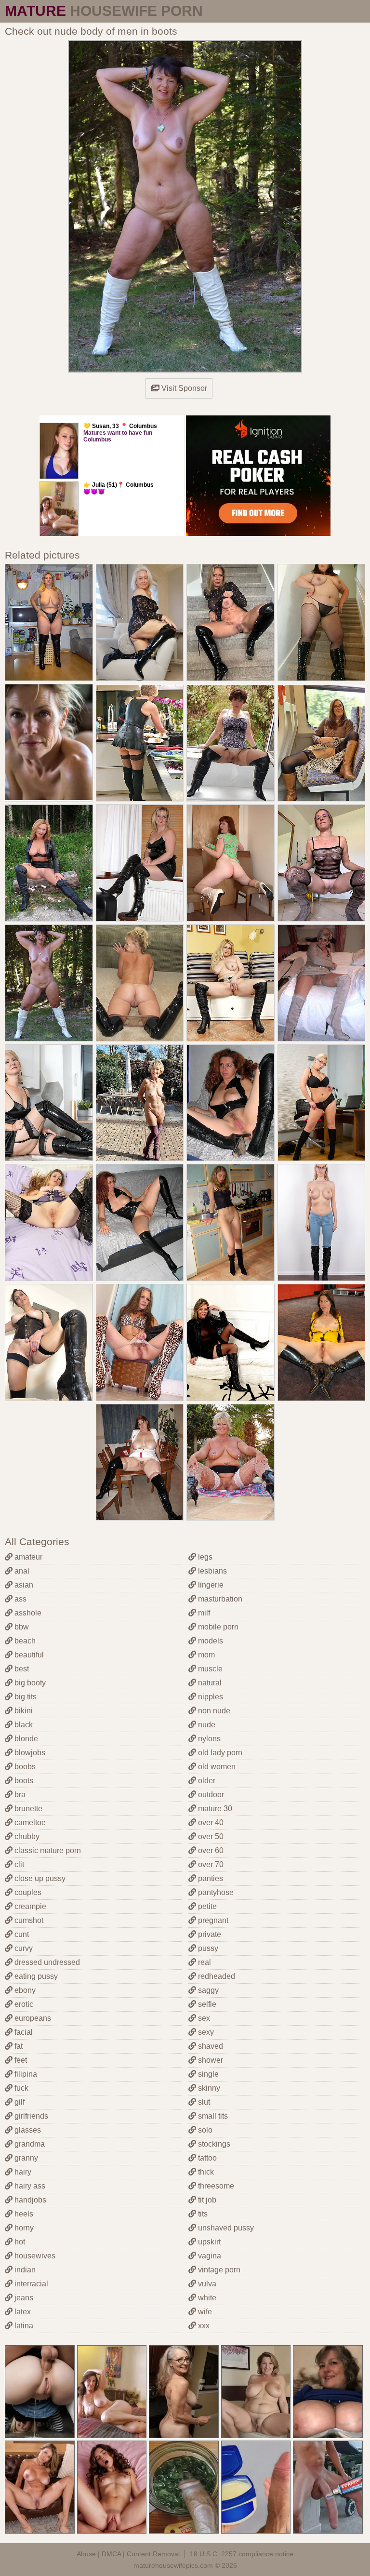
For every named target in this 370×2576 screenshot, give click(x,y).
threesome (215, 2186)
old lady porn (219, 1753)
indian (24, 2270)
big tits (25, 1697)
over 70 (210, 1864)
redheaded (216, 1976)
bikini (23, 1711)
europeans (32, 2018)
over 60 (210, 1850)
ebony (24, 1990)
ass (20, 1599)
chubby (26, 1836)
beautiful (28, 1655)
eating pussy (35, 1976)
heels (23, 2214)
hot (19, 2242)
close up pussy (39, 1878)
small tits (212, 2116)
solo (204, 2130)
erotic (23, 2004)
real (204, 1962)
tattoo (206, 2158)
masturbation (219, 1599)
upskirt (208, 2242)
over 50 (210, 1836)
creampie (29, 1906)
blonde (25, 1739)
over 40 (210, 1822)
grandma (29, 2144)
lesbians (211, 1571)
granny (25, 2158)
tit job (206, 2200)
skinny (208, 2088)
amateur (27, 1557)
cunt (21, 1934)
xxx (203, 2326)
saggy (207, 1990)
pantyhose (215, 1892)
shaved (210, 2046)
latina (23, 2326)
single (207, 2074)
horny (23, 2228)
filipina (25, 2074)
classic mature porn (47, 1850)
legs (204, 1557)
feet (20, 2060)
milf (203, 1613)
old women (216, 1767)
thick (205, 2172)
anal (21, 1571)
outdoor (210, 1795)
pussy (207, 1948)
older (206, 1781)
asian (23, 1585)
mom (205, 1655)
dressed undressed (46, 1962)
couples (27, 1892)
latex (22, 2312)
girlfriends (30, 2116)
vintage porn (218, 2270)
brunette (27, 1809)
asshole (27, 1613)
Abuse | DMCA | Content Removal (128, 2554)
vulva (206, 2284)
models (210, 1641)
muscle (209, 1669)
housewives (34, 2256)
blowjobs (29, 1753)
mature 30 (214, 1809)
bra (19, 1795)
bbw (21, 1627)
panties (210, 1878)
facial (23, 2032)
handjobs (29, 2200)
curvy (23, 1948)
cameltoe (29, 1822)
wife (204, 2312)
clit (18, 1864)
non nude (213, 1711)
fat (18, 2046)
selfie (206, 2004)
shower (210, 2060)
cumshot (28, 1920)
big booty (29, 1683)
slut (203, 2102)
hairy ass (29, 2186)
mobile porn (217, 1627)
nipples (210, 1697)
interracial (30, 2284)
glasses (27, 2130)
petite (206, 1906)
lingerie (210, 1585)
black (23, 1725)
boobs (24, 1767)
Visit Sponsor (183, 388)
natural (209, 1683)
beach (24, 1641)
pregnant (212, 1920)
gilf (19, 2102)
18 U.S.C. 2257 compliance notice (242, 2554)
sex (203, 2018)
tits (202, 2214)
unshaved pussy (225, 2228)
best (21, 1669)
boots (23, 1781)
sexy (205, 2032)
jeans (23, 2298)
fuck (20, 2088)
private (209, 1934)
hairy (22, 2172)
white (206, 2298)
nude (206, 1725)
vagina (209, 2256)
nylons (208, 1739)
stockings (213, 2144)
